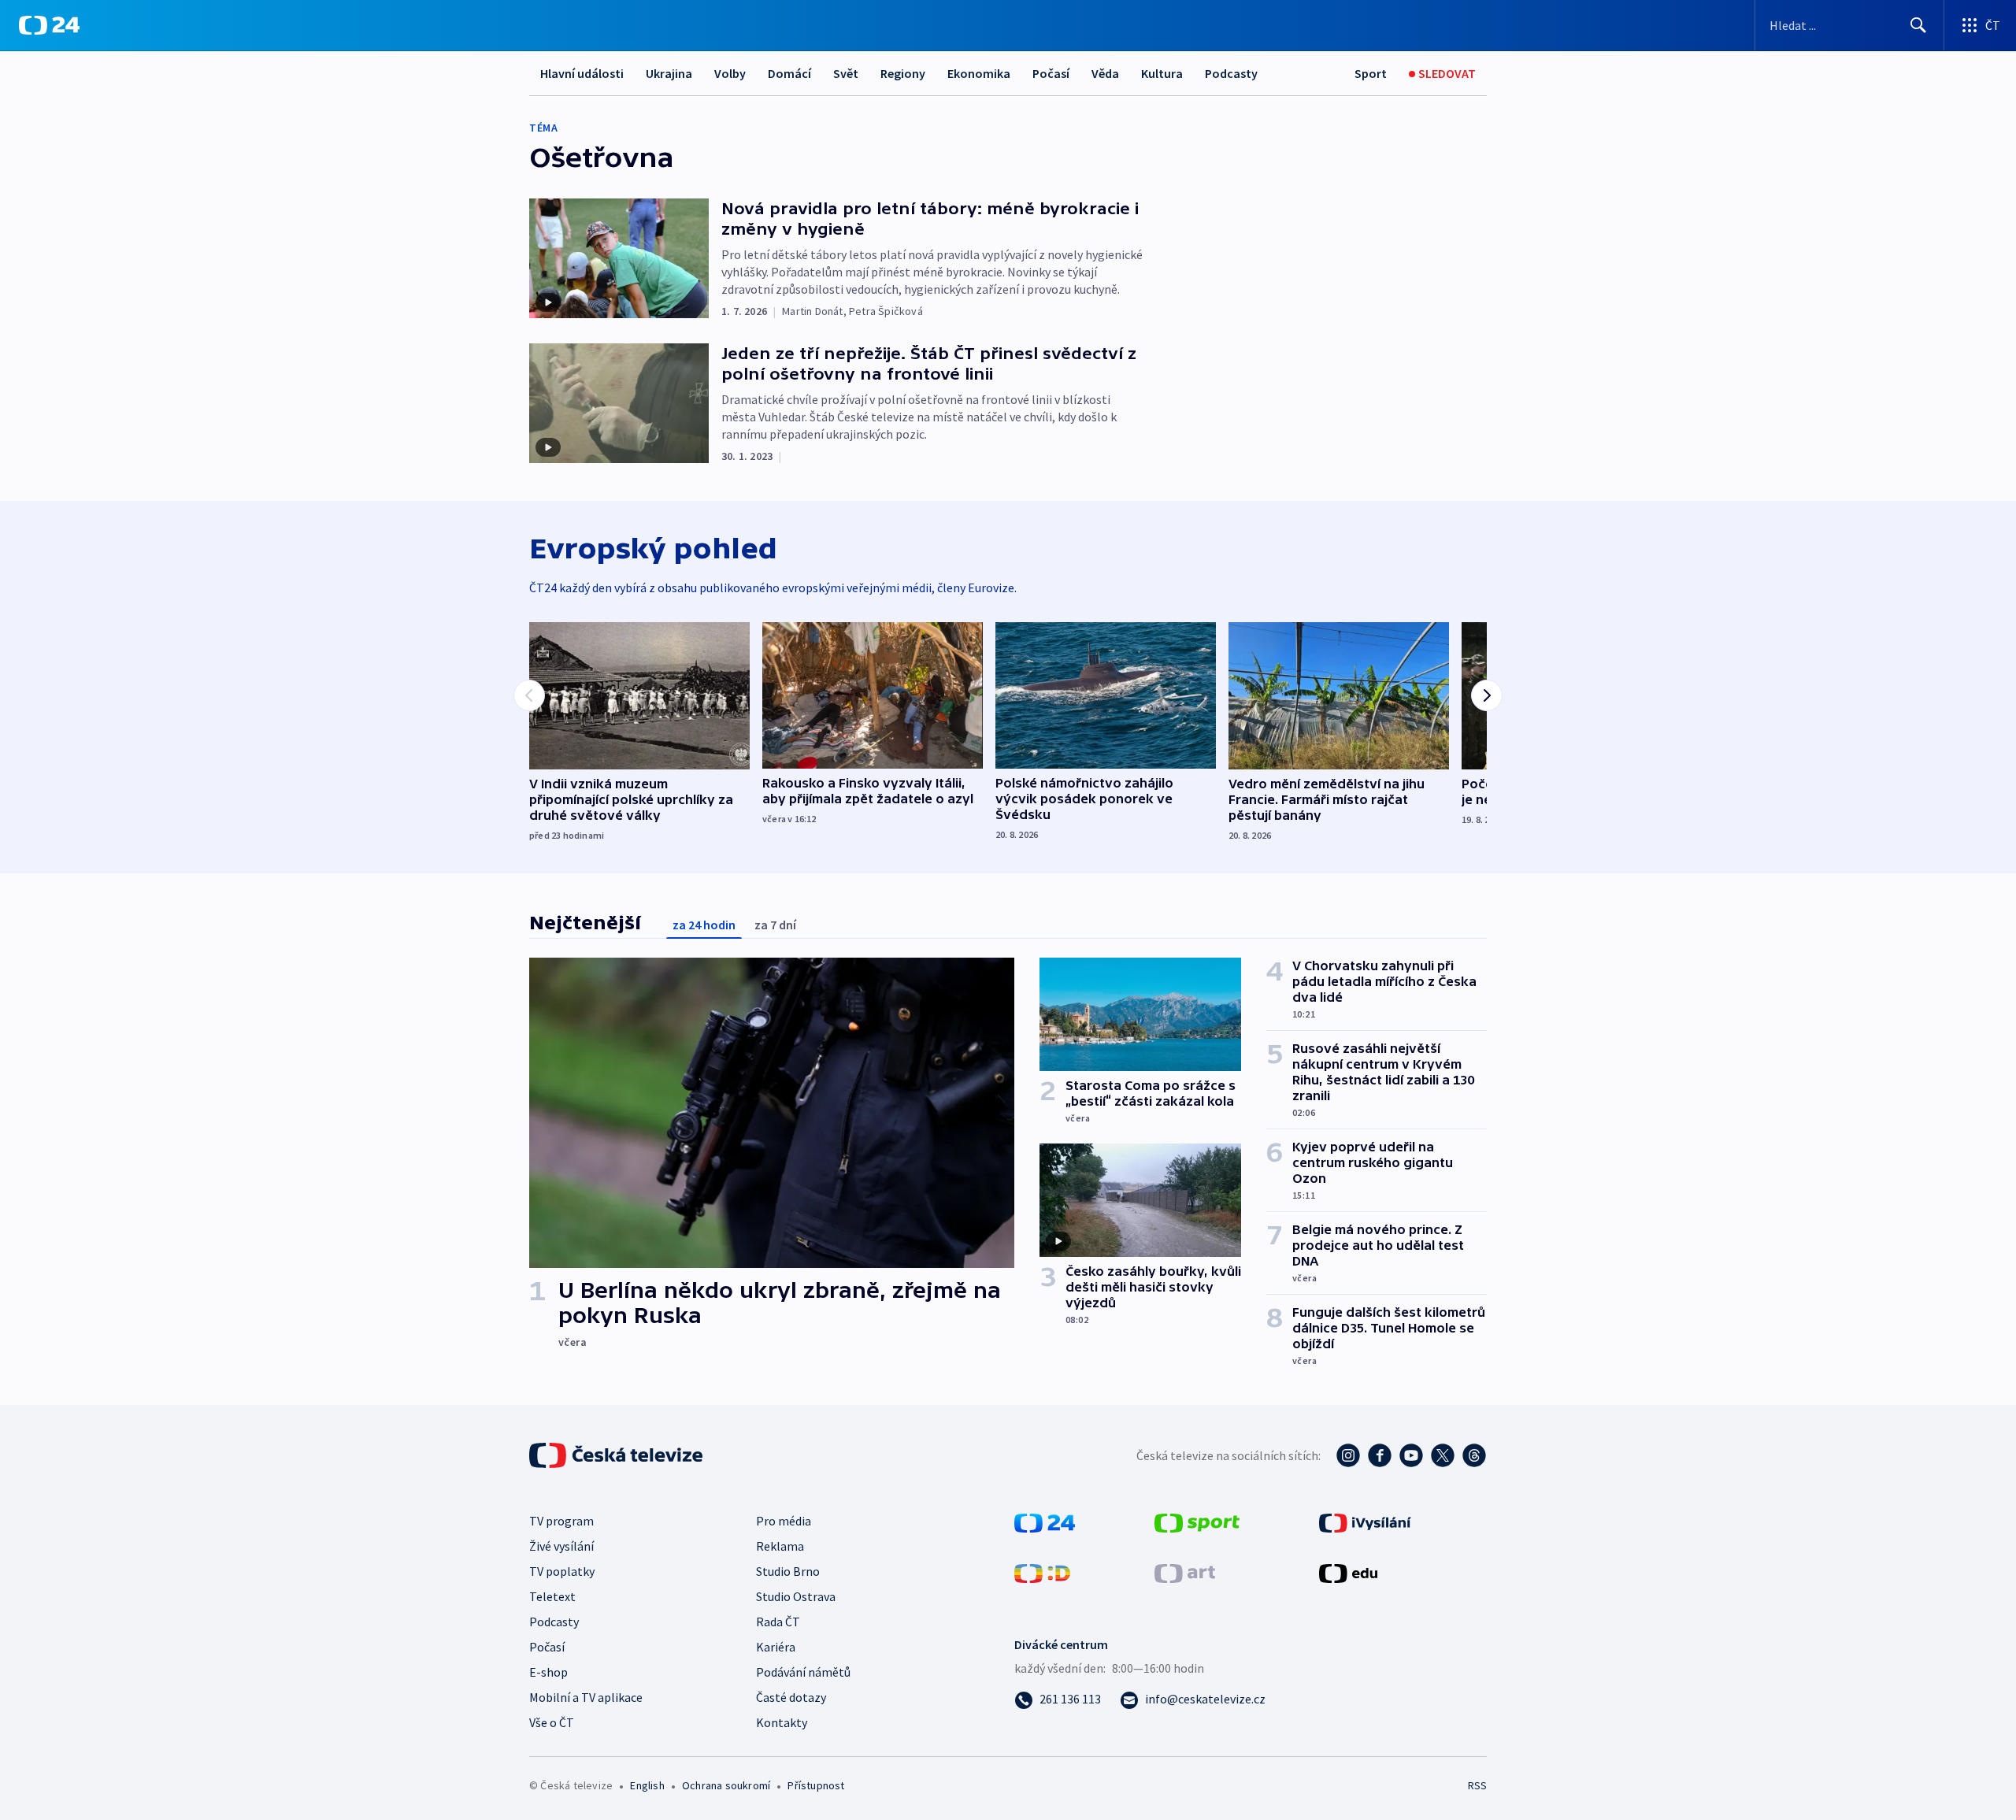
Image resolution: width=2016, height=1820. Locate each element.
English (647, 1785)
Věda (1105, 73)
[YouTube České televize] (1411, 1455)
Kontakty (782, 1722)
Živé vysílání (561, 1546)
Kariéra (776, 1647)
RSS (1477, 1785)
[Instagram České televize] (1348, 1455)
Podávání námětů (803, 1672)
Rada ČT (778, 1622)
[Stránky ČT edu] (1348, 1572)
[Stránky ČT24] (1045, 1522)
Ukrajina (669, 73)
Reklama (780, 1546)
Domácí (789, 73)
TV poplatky (562, 1571)
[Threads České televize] (1474, 1455)
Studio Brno (788, 1571)
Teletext (552, 1596)
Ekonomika (979, 73)
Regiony (903, 73)
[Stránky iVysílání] (1365, 1522)
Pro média (784, 1521)
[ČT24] (49, 25)
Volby (730, 73)
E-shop (548, 1672)
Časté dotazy (791, 1697)
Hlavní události (582, 73)
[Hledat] (1918, 25)
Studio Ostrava (796, 1596)
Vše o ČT (552, 1722)
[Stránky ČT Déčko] (1042, 1572)
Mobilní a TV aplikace (586, 1697)
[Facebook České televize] (1380, 1455)
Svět (846, 73)
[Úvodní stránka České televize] (617, 1455)
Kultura (1162, 73)
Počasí (1051, 73)
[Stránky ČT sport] (1197, 1522)
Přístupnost (816, 1785)
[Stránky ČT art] (1185, 1572)
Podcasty (1231, 73)
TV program (561, 1521)
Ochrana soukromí (726, 1785)
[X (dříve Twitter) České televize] (1443, 1455)
